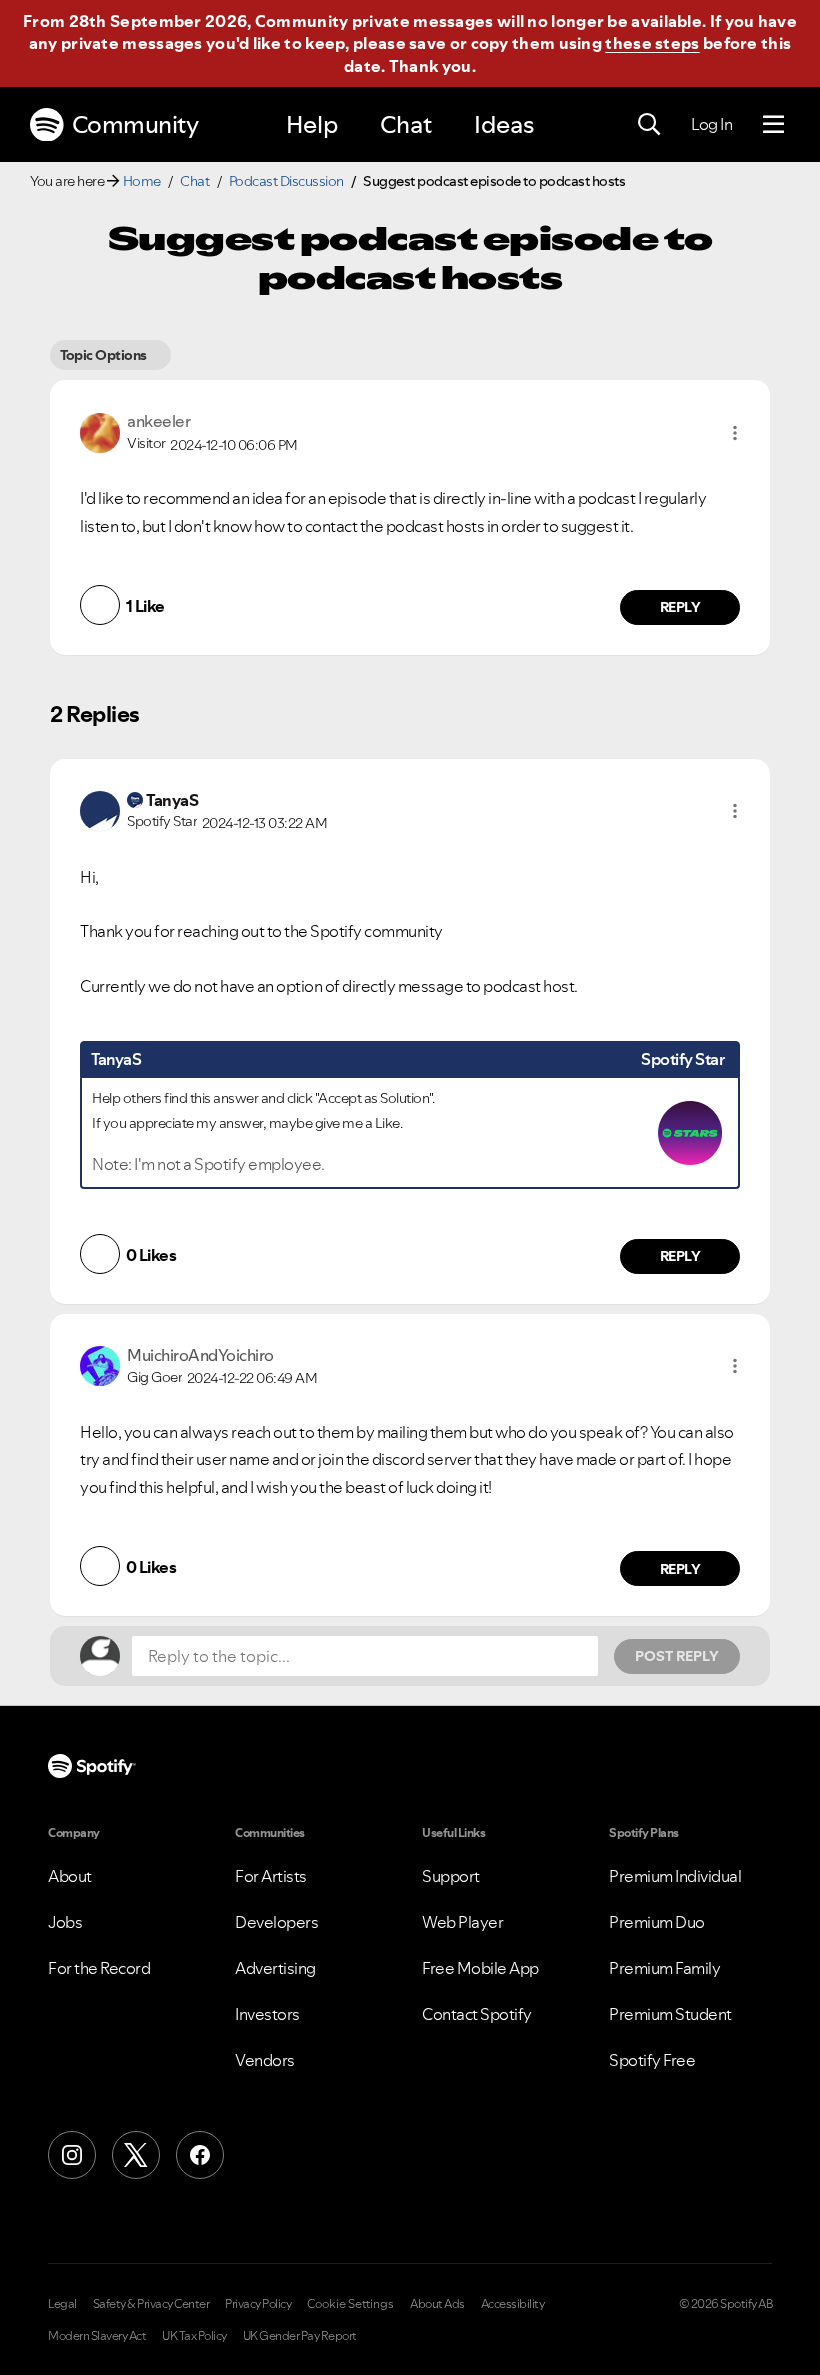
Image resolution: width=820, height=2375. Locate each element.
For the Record (99, 1968)
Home (142, 181)
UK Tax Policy (194, 2336)
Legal (62, 2304)
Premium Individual (675, 1876)
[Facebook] (200, 2155)
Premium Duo (657, 1922)
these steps (652, 43)
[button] (735, 433)
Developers (276, 1922)
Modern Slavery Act (97, 2336)
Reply (680, 607)
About (70, 1876)
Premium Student (670, 2014)
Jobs (65, 1922)
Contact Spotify (477, 2014)
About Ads (437, 2304)
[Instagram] (72, 2155)
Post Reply (677, 1656)
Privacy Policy (258, 2304)
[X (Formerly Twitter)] (136, 2155)
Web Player (462, 1922)
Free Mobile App (480, 1968)
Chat (406, 124)
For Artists (271, 1876)
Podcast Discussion (286, 181)
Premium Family (664, 1968)
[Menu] (773, 125)
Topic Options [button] (103, 355)
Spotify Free (652, 2060)
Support (451, 1876)
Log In (711, 124)
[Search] (649, 125)
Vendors (265, 2060)
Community (135, 124)
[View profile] (100, 431)
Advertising (275, 1968)
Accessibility (513, 2304)
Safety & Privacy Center (151, 2304)
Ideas (504, 124)
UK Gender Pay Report (300, 2336)
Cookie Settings (350, 2304)
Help (312, 124)
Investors (267, 2014)
